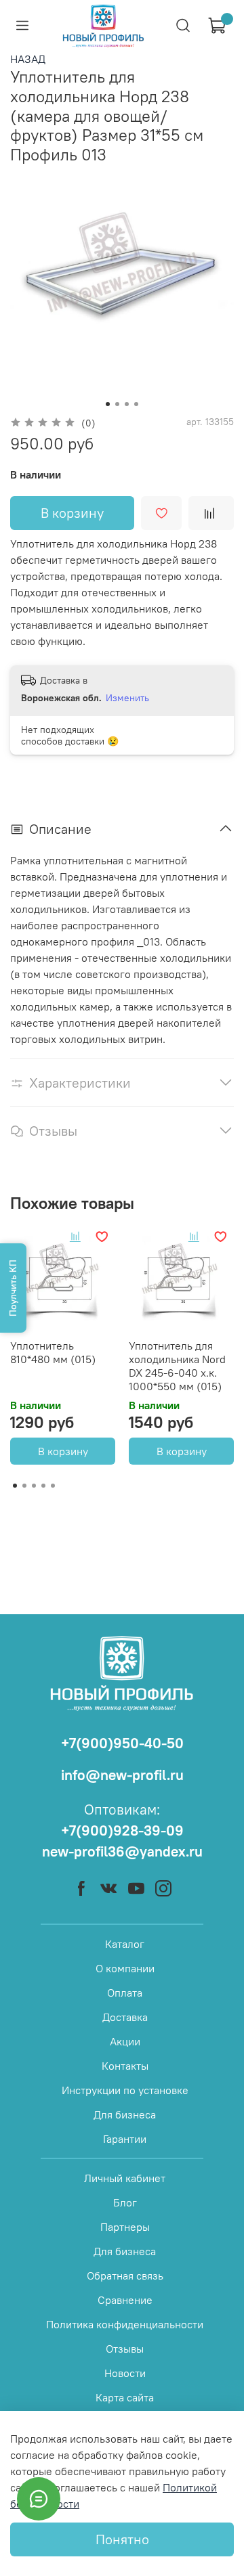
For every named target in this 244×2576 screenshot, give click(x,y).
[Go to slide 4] (136, 404)
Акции (125, 2041)
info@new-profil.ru (122, 1775)
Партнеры (125, 2227)
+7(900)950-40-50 (122, 1743)
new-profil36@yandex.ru (122, 1851)
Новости (125, 2373)
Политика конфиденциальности (125, 2324)
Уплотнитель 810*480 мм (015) (53, 1352)
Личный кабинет (125, 2178)
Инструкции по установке (125, 2090)
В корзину (63, 1451)
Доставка (125, 2017)
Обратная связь (125, 2275)
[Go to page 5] (53, 1486)
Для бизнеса (125, 2114)
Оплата (125, 1993)
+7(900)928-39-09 (122, 1830)
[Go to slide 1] (108, 404)
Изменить (127, 698)
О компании (125, 1968)
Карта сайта (125, 2397)
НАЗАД (28, 59)
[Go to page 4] (43, 1486)
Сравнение (125, 2300)
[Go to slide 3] (127, 404)
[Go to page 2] (24, 1486)
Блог (125, 2202)
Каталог (125, 1944)
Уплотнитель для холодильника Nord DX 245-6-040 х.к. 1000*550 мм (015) (177, 1366)
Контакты (125, 2066)
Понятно (122, 2539)
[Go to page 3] (34, 1486)
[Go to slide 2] (117, 404)
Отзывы (125, 2349)
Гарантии (125, 2139)
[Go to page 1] (15, 1486)
